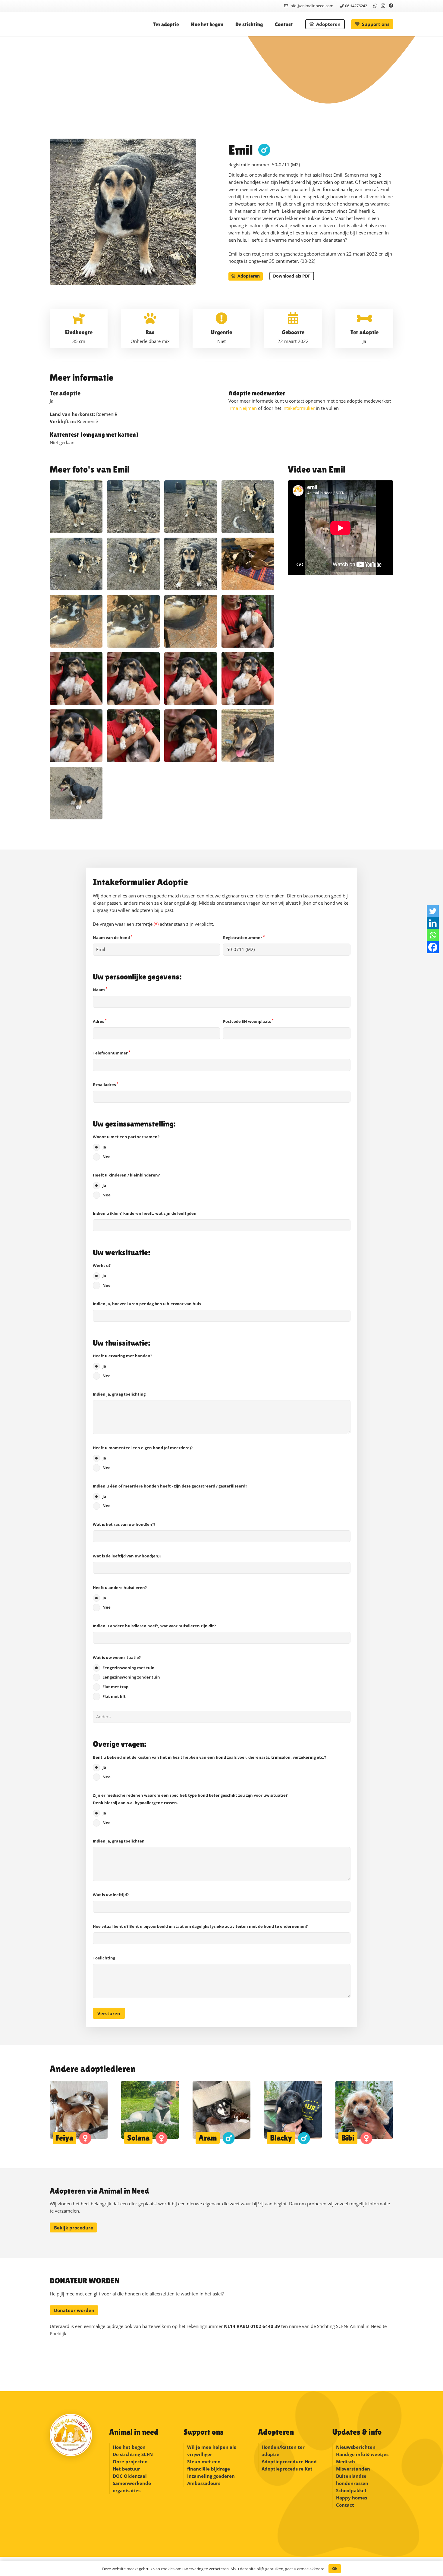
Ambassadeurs (204, 2483)
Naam (100, 990)
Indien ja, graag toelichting (119, 1394)
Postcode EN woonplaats (248, 1021)
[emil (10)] (133, 679)
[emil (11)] (76, 679)
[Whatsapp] (433, 935)
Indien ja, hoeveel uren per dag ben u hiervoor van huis (147, 1304)
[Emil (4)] (248, 507)
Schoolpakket (351, 2490)
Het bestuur (126, 2469)
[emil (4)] (191, 736)
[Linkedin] (433, 923)
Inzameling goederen (212, 2476)
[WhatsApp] (375, 6)
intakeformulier (298, 408)
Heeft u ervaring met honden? (123, 1366)
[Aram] (222, 2113)
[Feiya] (79, 2113)
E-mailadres (105, 1085)
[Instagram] (383, 6)
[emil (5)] (133, 736)
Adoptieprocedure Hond (289, 2461)
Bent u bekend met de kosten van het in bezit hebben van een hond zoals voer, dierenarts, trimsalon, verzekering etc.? (209, 1767)
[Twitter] (433, 911)
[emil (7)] (248, 679)
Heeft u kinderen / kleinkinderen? (126, 1185)
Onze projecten (130, 2461)
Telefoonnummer (112, 1053)
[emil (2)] (76, 793)
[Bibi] (364, 2113)
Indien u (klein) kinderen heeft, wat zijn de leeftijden (145, 1213)
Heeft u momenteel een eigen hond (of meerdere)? (143, 1458)
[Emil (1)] (76, 507)
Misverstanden (353, 2469)
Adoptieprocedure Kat (287, 2469)
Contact (345, 2505)
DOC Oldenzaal (130, 2476)
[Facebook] (391, 6)
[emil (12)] (248, 621)
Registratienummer (244, 938)
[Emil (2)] (133, 564)
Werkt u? (102, 1275)
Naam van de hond (113, 938)
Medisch (346, 2461)
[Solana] (150, 2113)
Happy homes (352, 2498)
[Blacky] (293, 2113)
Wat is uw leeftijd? (111, 1895)
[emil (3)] (248, 736)
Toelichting (104, 1958)
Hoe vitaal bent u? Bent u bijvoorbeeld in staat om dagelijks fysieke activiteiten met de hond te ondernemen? (200, 1926)
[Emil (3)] (76, 564)
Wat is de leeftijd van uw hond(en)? (127, 1556)
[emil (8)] (191, 679)
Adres (100, 1021)
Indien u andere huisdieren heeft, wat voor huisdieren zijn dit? (154, 1626)
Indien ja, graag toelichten (119, 1841)
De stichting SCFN (133, 2454)
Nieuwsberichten (356, 2447)
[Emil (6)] (133, 507)
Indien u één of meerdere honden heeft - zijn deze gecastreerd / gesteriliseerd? (170, 1496)
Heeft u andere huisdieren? (120, 1597)
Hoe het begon (129, 2447)
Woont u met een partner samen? (126, 1147)
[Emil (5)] (191, 507)
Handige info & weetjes (362, 2454)
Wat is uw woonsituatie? (126, 1677)
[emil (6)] (76, 736)
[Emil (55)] (191, 564)
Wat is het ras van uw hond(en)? (124, 1524)
